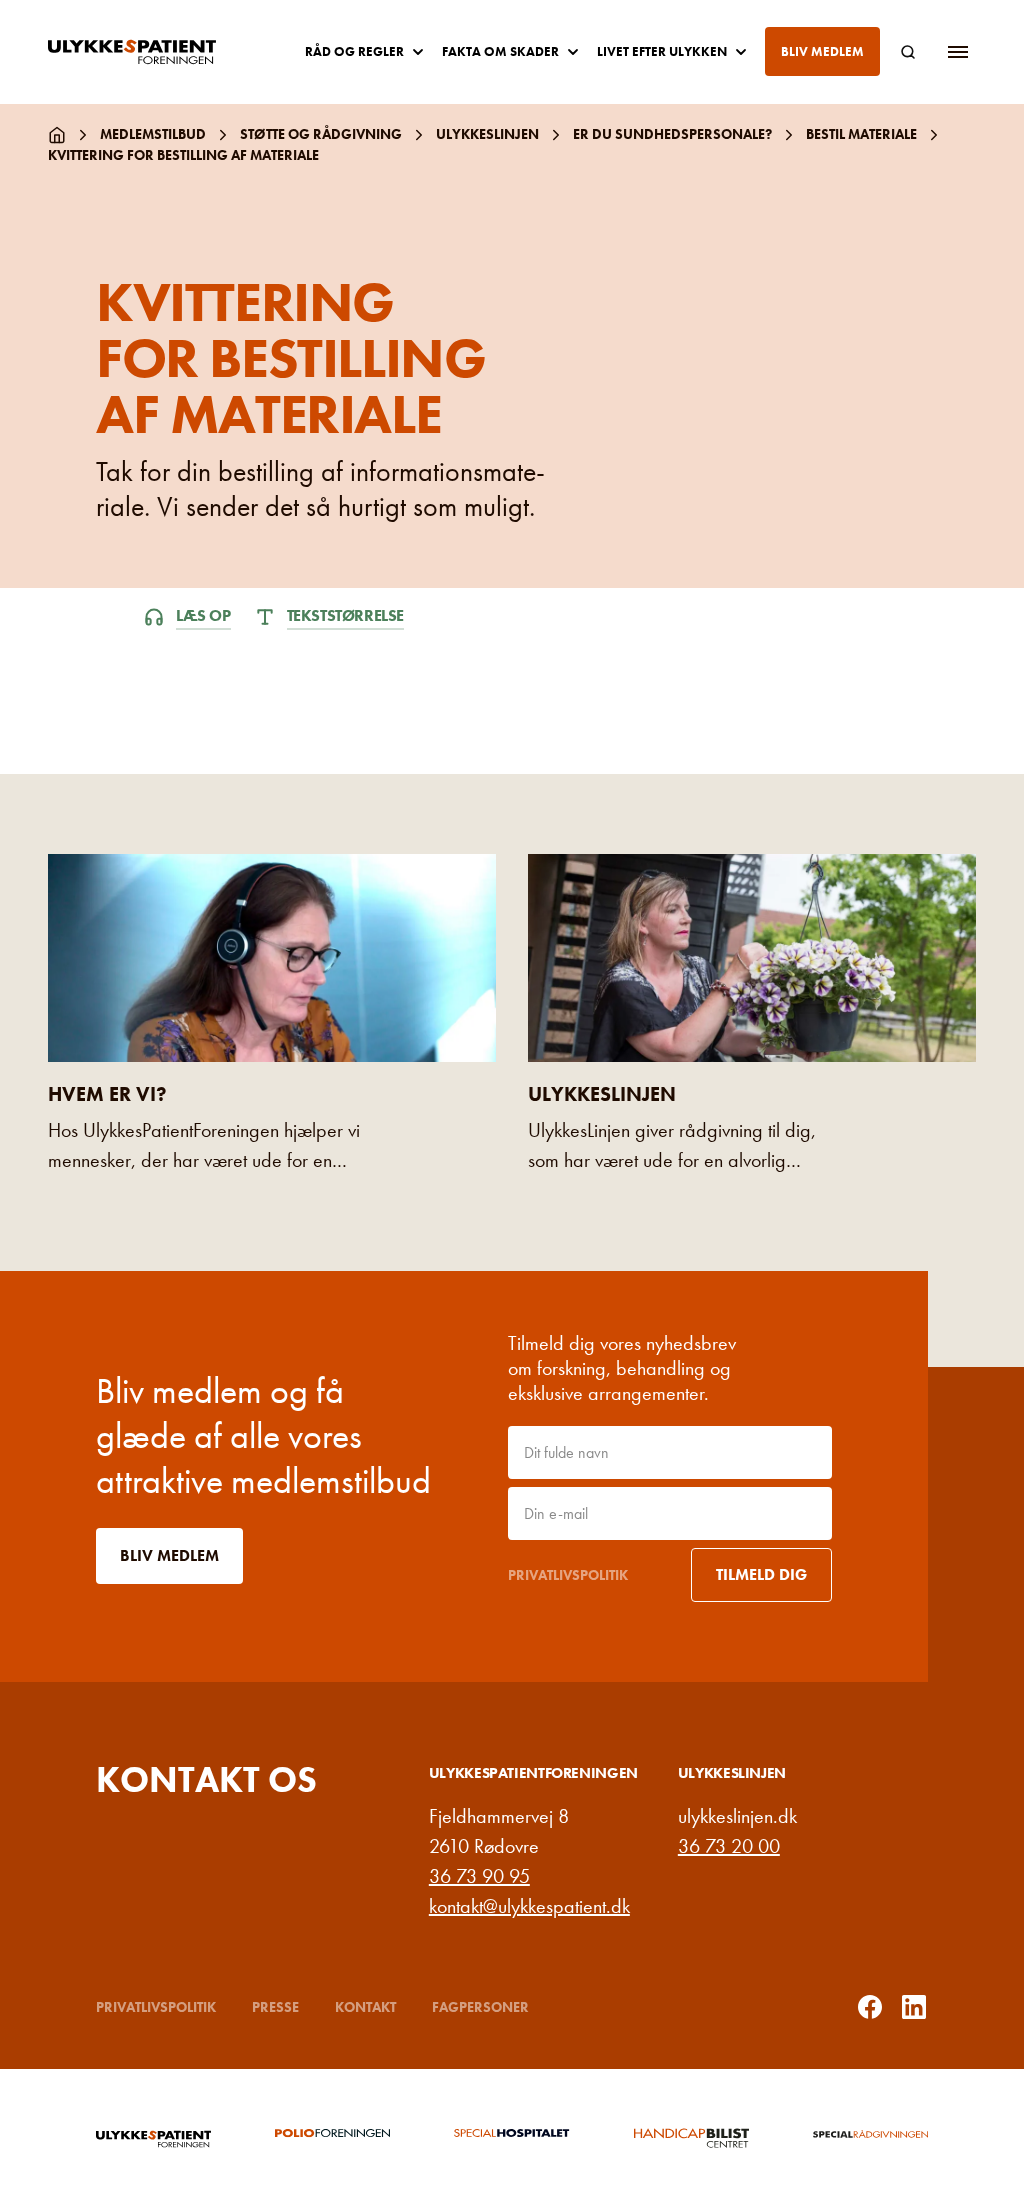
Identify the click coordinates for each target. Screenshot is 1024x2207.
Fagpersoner (480, 2007)
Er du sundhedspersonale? (672, 134)
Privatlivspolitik (568, 1575)
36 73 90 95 (479, 1876)
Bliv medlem (822, 51)
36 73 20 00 (729, 1846)
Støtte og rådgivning (321, 134)
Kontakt (365, 2007)
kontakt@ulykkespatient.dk (529, 1906)
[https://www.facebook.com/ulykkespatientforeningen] (870, 2007)
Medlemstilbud (153, 134)
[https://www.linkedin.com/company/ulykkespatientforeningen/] (914, 2007)
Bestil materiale (861, 134)
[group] (153, 2138)
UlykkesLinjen (487, 134)
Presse (275, 2007)
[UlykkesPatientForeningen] (148, 52)
